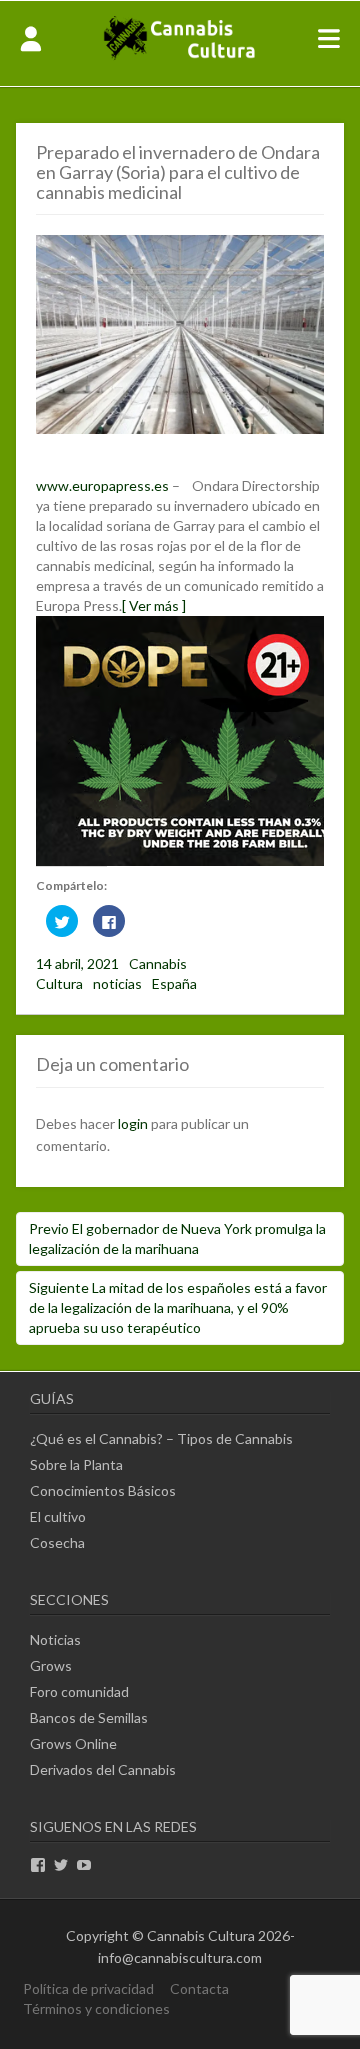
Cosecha (57, 1542)
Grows (51, 1665)
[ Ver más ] (154, 605)
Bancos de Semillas (89, 1717)
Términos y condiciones (96, 2008)
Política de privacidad (88, 1988)
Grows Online (73, 1743)
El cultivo (58, 1516)
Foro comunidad (79, 1691)
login (133, 1123)
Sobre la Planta (76, 1464)
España (174, 983)
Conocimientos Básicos (103, 1490)
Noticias (55, 1639)
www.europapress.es (102, 485)
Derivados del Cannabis (103, 1769)
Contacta (199, 1988)
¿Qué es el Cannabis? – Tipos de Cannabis (161, 1438)
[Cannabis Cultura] (180, 57)
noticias (117, 983)
